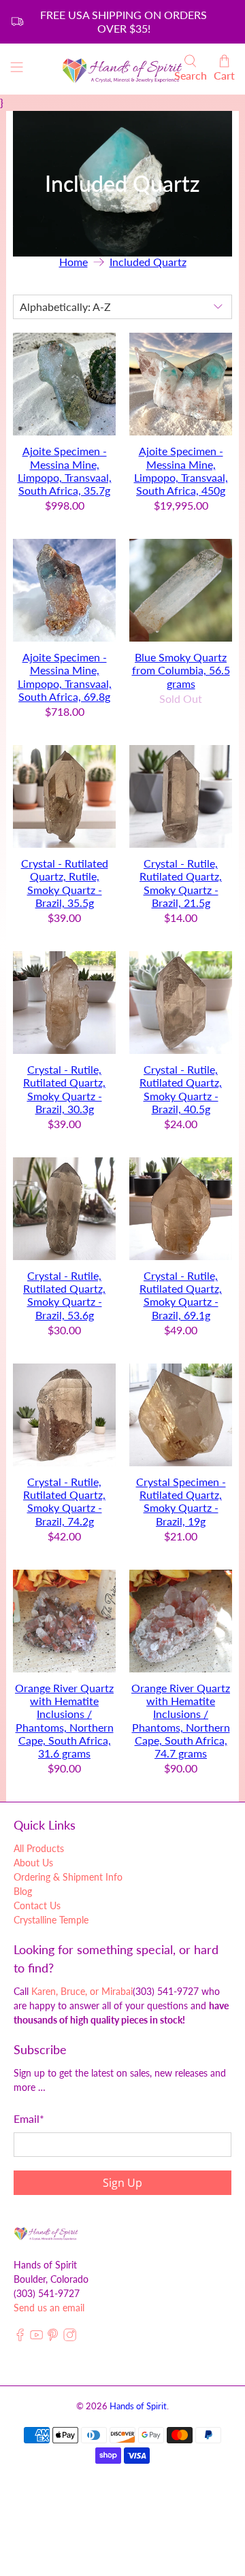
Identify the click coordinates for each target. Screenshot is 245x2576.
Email (29, 2118)
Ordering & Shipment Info (68, 1877)
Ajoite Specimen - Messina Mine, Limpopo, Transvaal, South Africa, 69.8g (65, 677)
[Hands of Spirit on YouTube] (36, 2338)
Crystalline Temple (51, 1920)
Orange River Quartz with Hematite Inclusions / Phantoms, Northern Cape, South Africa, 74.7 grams (181, 1720)
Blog (23, 1891)
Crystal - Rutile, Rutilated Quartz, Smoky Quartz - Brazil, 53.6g (64, 1295)
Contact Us (37, 1905)
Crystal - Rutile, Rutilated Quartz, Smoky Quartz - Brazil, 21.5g (181, 883)
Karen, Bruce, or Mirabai (82, 1991)
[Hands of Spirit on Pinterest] (53, 2338)
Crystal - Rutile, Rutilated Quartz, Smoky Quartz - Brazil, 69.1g (181, 1295)
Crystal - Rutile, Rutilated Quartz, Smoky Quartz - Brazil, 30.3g (64, 1089)
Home (73, 262)
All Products (39, 1848)
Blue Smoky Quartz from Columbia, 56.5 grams (181, 670)
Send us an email (49, 2308)
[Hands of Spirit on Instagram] (70, 2338)
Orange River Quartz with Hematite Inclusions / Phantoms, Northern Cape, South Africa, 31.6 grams (64, 1720)
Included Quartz (148, 262)
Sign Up (122, 2183)
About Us (33, 1863)
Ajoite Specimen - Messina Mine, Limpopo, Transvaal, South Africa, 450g (181, 470)
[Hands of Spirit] (122, 69)
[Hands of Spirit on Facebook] (20, 2338)
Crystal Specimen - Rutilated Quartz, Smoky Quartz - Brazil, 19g (181, 1501)
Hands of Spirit (138, 2406)
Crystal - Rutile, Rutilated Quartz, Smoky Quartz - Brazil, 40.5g (181, 1089)
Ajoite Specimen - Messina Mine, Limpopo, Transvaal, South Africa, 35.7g (65, 470)
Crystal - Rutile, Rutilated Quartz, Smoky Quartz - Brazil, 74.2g (64, 1501)
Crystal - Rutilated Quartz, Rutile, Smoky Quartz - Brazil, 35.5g (65, 883)
